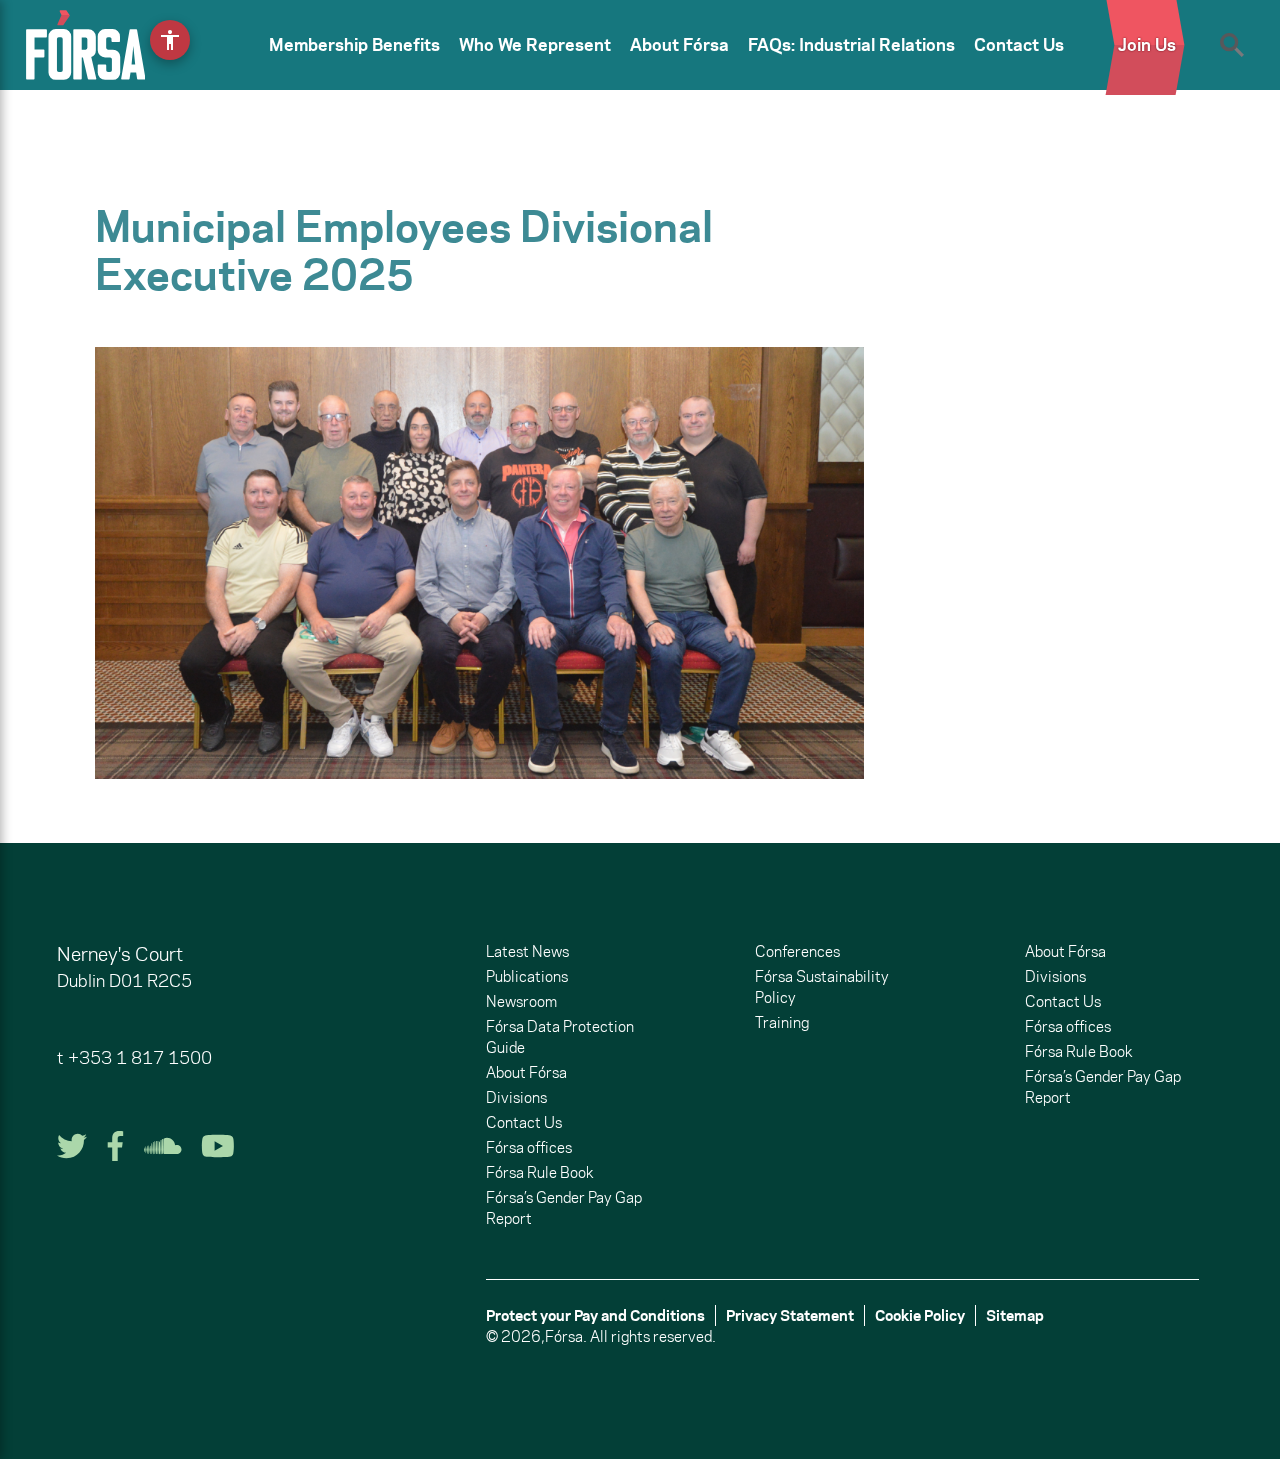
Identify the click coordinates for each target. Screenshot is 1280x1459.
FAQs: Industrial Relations (851, 45)
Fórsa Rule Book (539, 1172)
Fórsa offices (529, 1147)
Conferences (797, 951)
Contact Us (1019, 45)
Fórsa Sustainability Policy (822, 987)
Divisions (516, 1097)
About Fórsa (679, 45)
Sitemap (1015, 1315)
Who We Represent (535, 45)
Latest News (527, 951)
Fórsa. (566, 1336)
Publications (527, 976)
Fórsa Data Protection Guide (560, 1037)
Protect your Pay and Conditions (595, 1315)
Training (782, 1022)
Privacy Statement (790, 1315)
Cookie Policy (920, 1315)
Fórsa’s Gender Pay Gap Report (564, 1208)
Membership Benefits (354, 45)
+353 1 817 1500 (140, 1058)
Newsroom (521, 1001)
